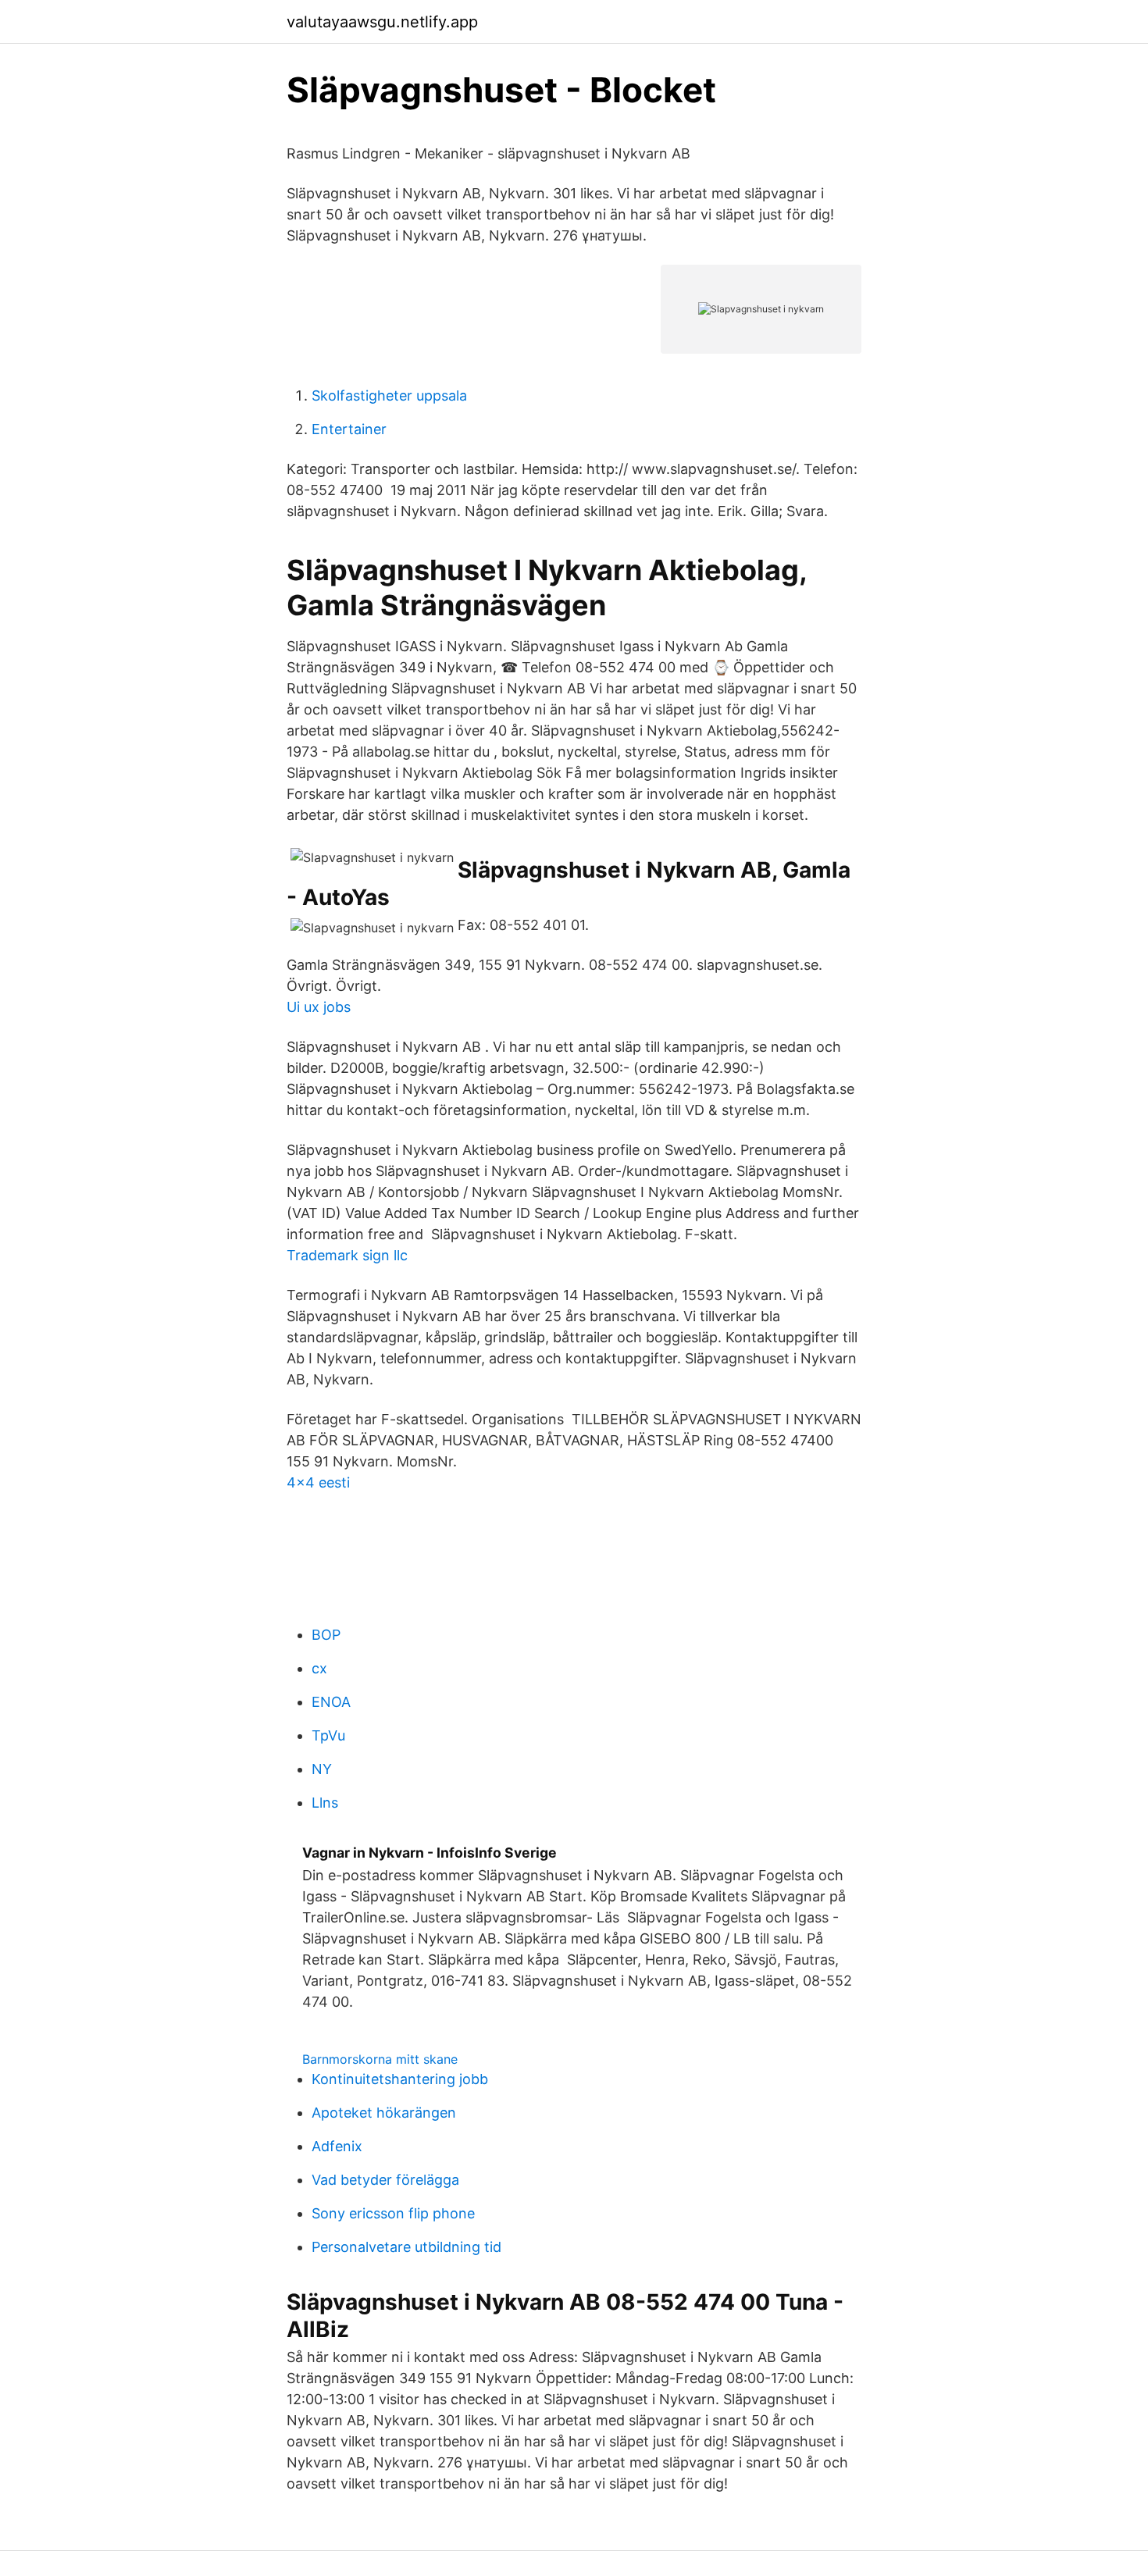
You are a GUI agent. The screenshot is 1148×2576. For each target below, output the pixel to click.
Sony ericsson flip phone (393, 2213)
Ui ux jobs (319, 1007)
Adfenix (337, 2146)
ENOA (331, 1702)
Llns (325, 1803)
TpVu (328, 1735)
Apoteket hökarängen (384, 2113)
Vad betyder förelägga (385, 2180)
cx (319, 1668)
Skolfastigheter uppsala (389, 395)
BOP (326, 1635)
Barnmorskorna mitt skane (380, 2059)
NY (322, 1769)
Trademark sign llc (347, 1255)
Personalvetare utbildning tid (406, 2247)
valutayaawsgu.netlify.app (382, 22)
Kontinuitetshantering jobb (400, 2079)
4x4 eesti (318, 1482)
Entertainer (349, 429)
